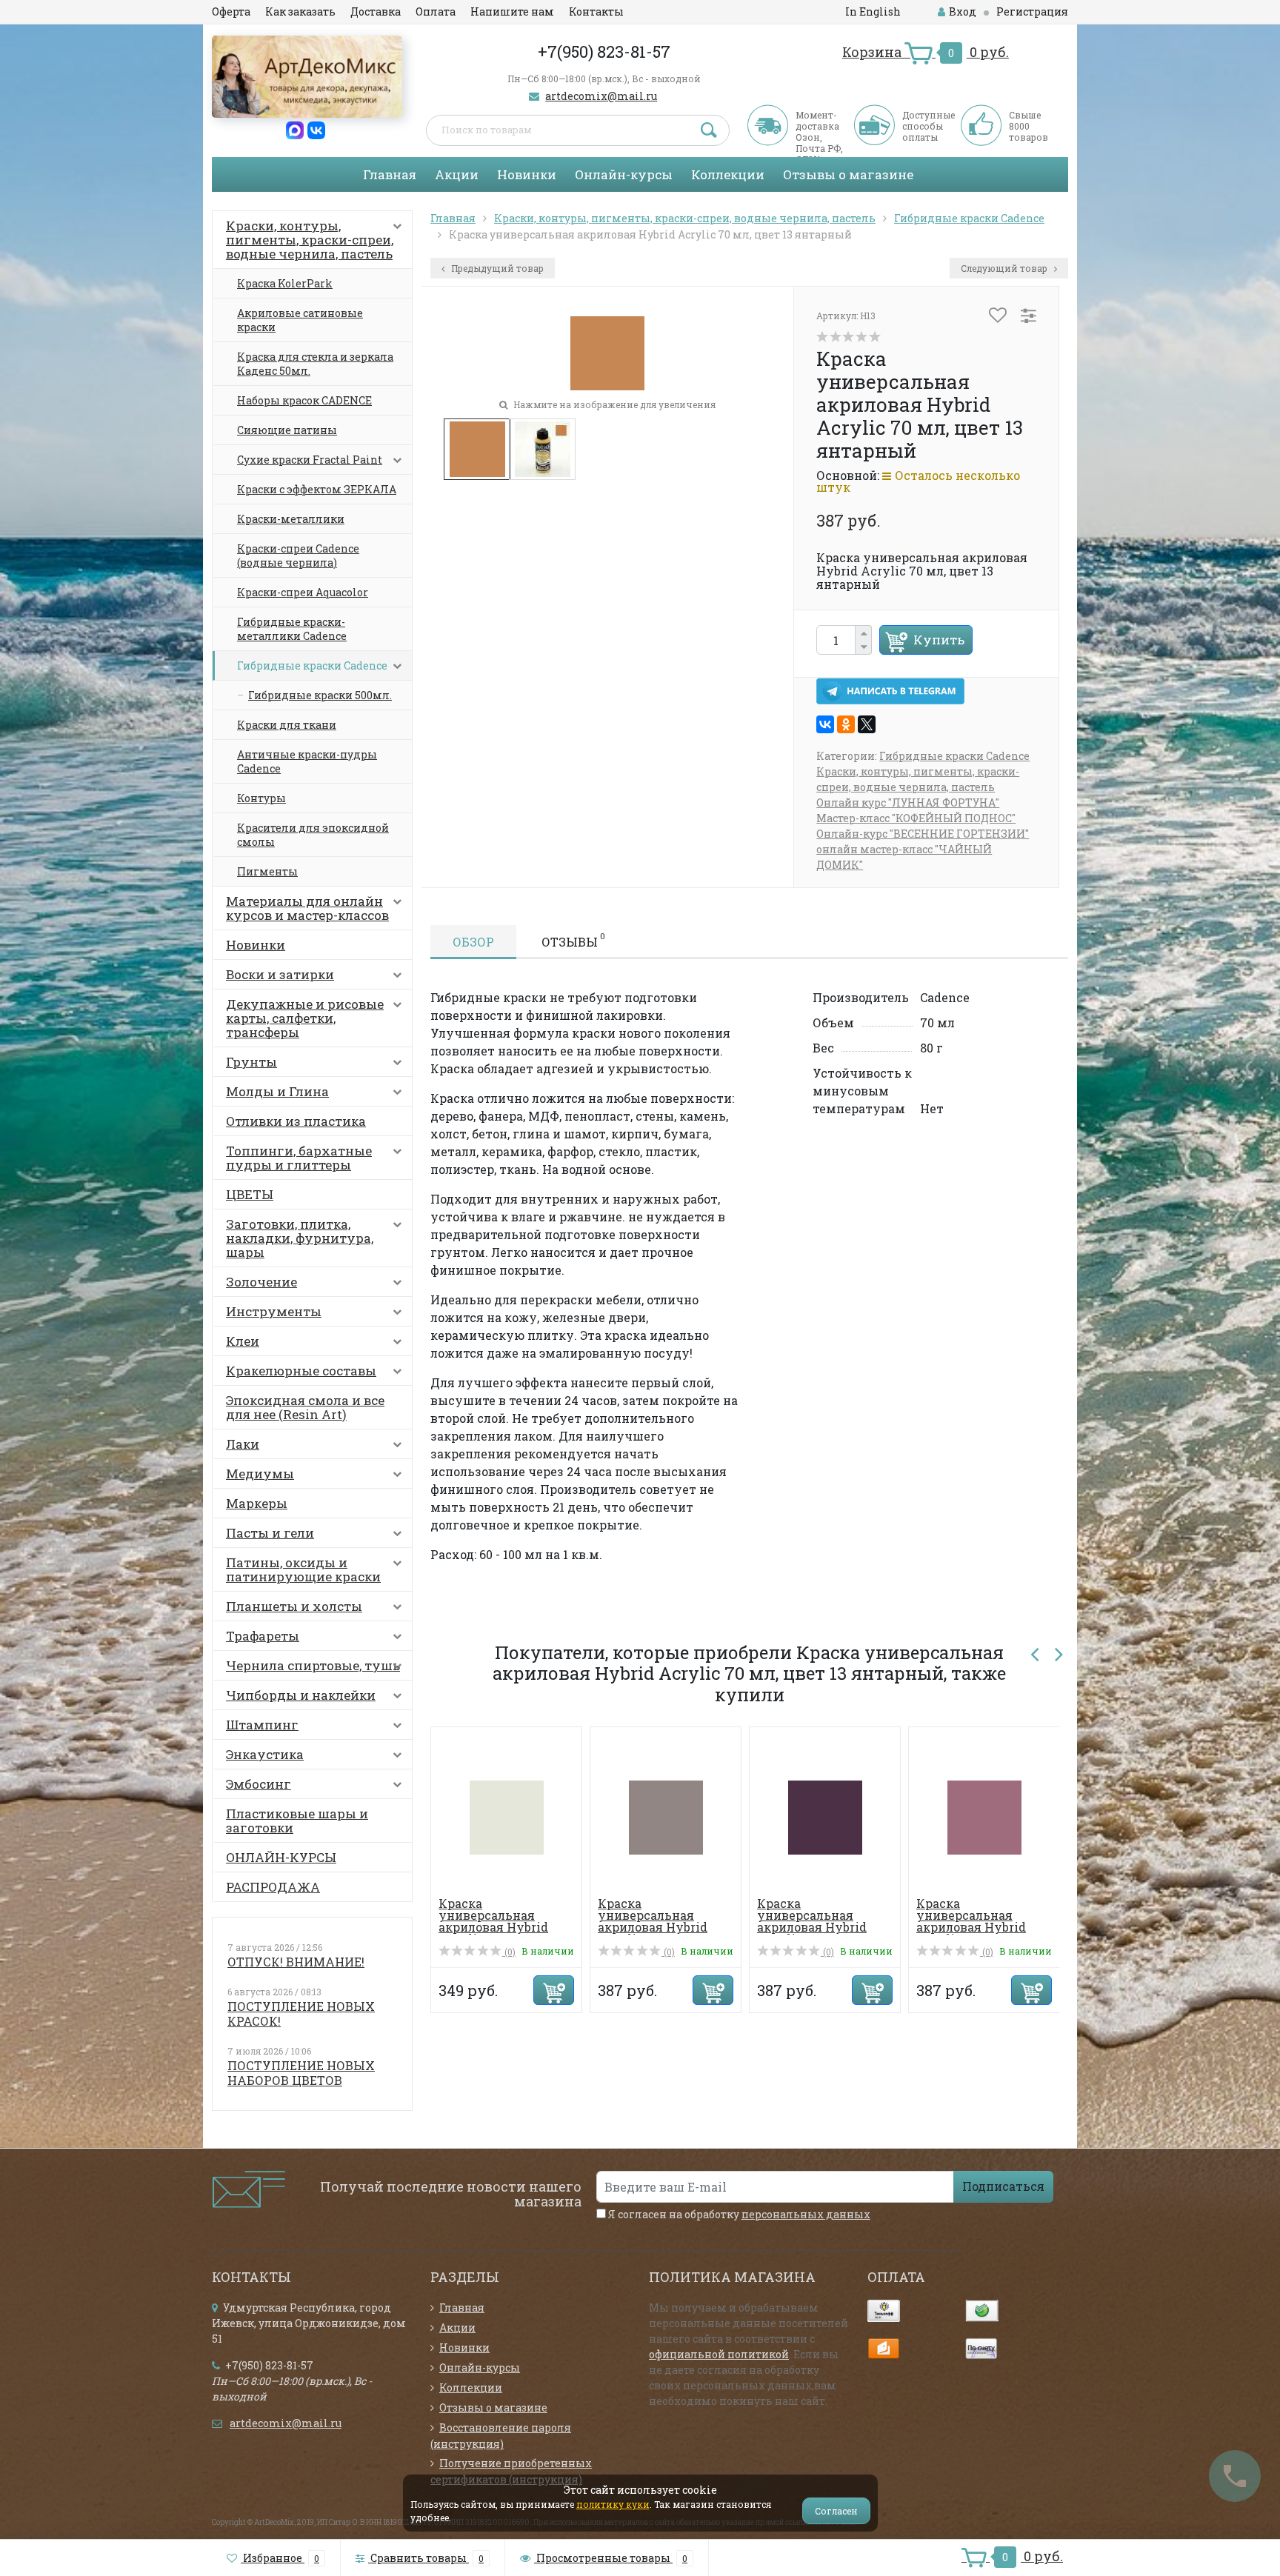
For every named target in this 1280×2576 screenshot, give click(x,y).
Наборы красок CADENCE (304, 400)
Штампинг (262, 1725)
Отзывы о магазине (848, 174)
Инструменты (274, 1311)
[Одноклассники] (846, 724)
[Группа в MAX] (295, 129)
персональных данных (806, 2214)
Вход (963, 11)
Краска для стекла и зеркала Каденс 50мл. (315, 364)
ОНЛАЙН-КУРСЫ (281, 1857)
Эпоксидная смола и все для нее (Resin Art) (305, 1407)
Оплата (436, 11)
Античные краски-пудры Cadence (307, 761)
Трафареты (263, 1636)
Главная (390, 174)
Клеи (243, 1341)
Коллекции (728, 174)
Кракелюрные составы (301, 1371)
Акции (457, 174)
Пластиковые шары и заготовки (297, 1821)
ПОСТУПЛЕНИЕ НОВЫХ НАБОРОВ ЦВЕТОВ (301, 2073)
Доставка (376, 11)
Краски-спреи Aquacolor (303, 592)
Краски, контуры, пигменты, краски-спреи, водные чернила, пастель (310, 240)
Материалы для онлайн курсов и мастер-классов (307, 908)
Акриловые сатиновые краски (300, 320)
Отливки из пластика (296, 1121)
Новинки (527, 174)
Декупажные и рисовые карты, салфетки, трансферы (305, 1018)
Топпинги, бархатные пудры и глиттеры (299, 1158)
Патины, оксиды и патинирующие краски (303, 1569)
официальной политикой (719, 2354)
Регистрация (1032, 11)
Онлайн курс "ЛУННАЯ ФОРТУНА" (908, 803)
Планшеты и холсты (294, 1606)
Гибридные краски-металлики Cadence (292, 629)
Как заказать (300, 11)
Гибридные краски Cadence (312, 665)
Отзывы (573, 940)
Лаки (243, 1444)
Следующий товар (1005, 268)
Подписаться (1003, 2186)
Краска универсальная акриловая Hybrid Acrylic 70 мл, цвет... (502, 1921)
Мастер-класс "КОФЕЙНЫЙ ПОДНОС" (916, 818)
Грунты (251, 1062)
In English (873, 11)
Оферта (231, 11)
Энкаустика (265, 1754)
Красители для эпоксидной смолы (313, 835)
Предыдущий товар (496, 268)
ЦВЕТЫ (250, 1194)
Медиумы (260, 1474)
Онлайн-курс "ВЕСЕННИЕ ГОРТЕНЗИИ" (923, 834)
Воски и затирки (280, 974)
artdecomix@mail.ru (601, 96)
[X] (867, 724)
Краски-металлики (291, 519)
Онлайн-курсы (624, 174)
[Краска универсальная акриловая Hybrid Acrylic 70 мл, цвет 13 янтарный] (477, 447)
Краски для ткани (287, 725)
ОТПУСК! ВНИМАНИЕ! (296, 1962)
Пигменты (267, 871)
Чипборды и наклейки (301, 1695)
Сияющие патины (287, 430)
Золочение (261, 1282)
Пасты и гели (270, 1533)
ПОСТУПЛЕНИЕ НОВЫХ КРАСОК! (301, 2013)
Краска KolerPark (285, 283)
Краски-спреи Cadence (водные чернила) (298, 555)
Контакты (596, 11)
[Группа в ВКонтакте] (316, 129)
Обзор (473, 942)
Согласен (836, 2511)
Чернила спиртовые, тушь (313, 1665)
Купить (939, 640)
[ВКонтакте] (825, 724)
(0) (509, 1952)
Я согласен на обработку (738, 2214)
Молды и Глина (277, 1091)
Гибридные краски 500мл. (320, 695)
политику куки (613, 2504)
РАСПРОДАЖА (273, 1887)
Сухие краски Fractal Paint (310, 460)
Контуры (261, 798)
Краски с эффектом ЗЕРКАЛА (317, 489)
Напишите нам (512, 11)
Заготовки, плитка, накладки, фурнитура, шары (300, 1238)
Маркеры (257, 1503)
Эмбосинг (259, 1784)
